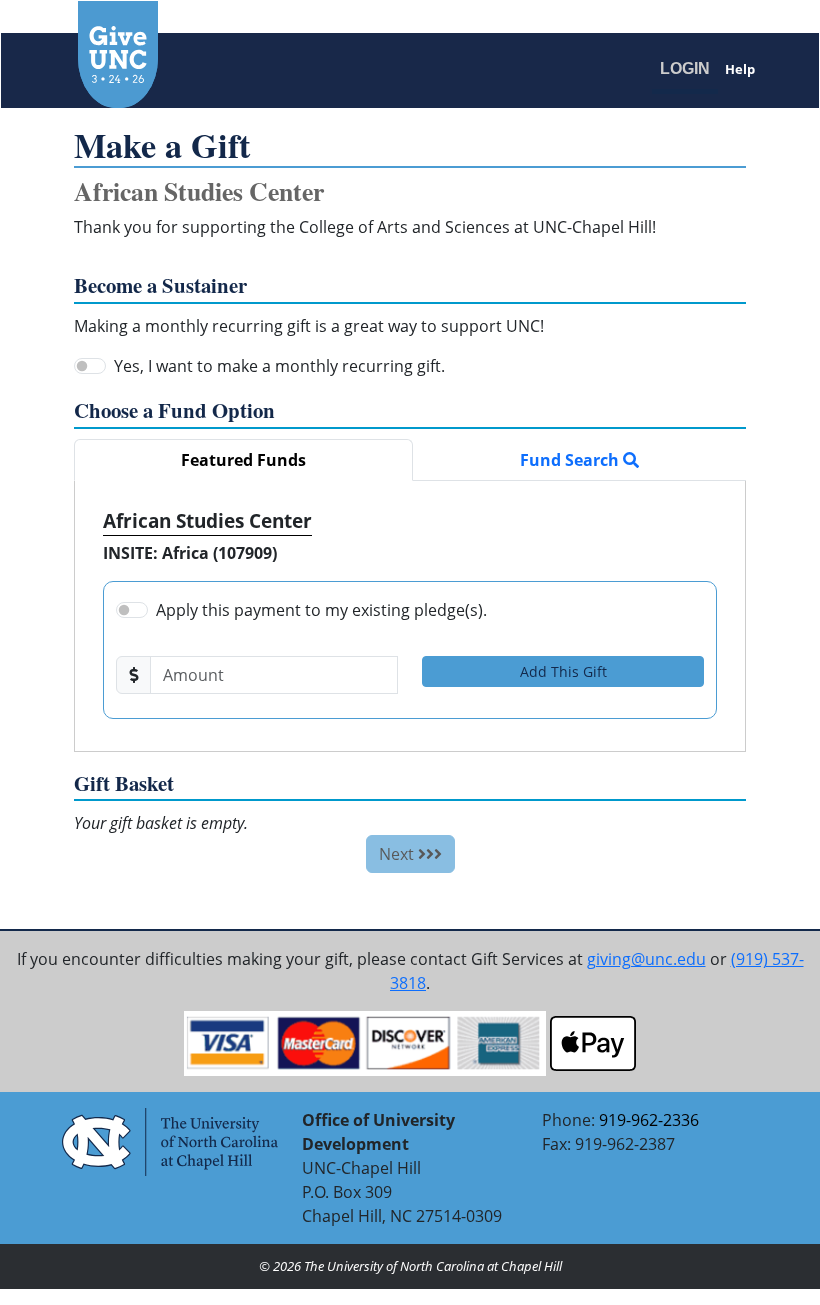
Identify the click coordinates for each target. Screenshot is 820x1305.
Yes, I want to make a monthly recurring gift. (279, 366)
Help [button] (740, 69)
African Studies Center (207, 520)
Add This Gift (563, 671)
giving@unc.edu (646, 959)
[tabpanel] (410, 616)
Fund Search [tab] (571, 460)
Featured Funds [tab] (243, 460)
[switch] (90, 366)
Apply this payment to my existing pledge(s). (321, 610)
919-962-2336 (649, 1120)
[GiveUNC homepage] (230, 54)
